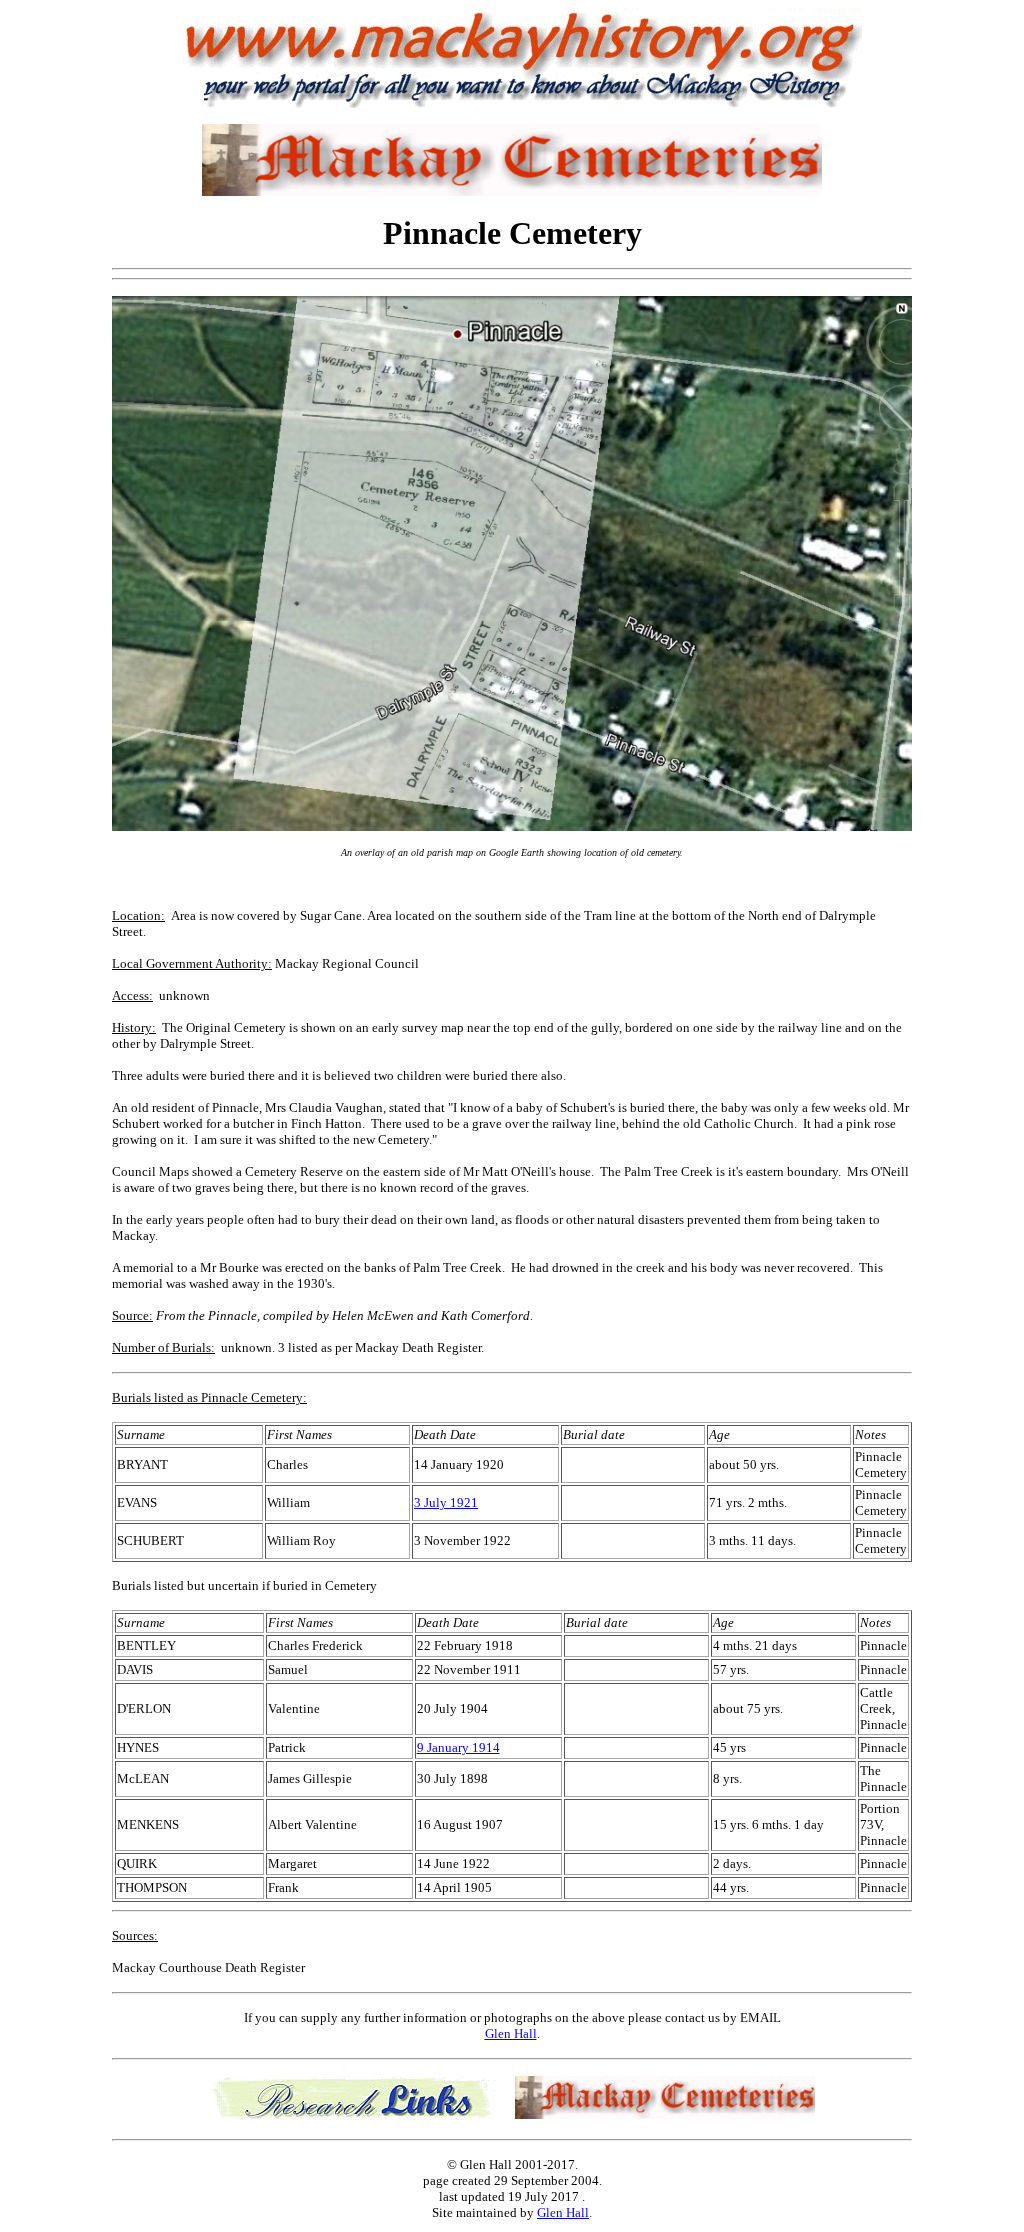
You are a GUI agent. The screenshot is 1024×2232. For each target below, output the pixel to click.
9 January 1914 (458, 1747)
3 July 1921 (446, 1502)
